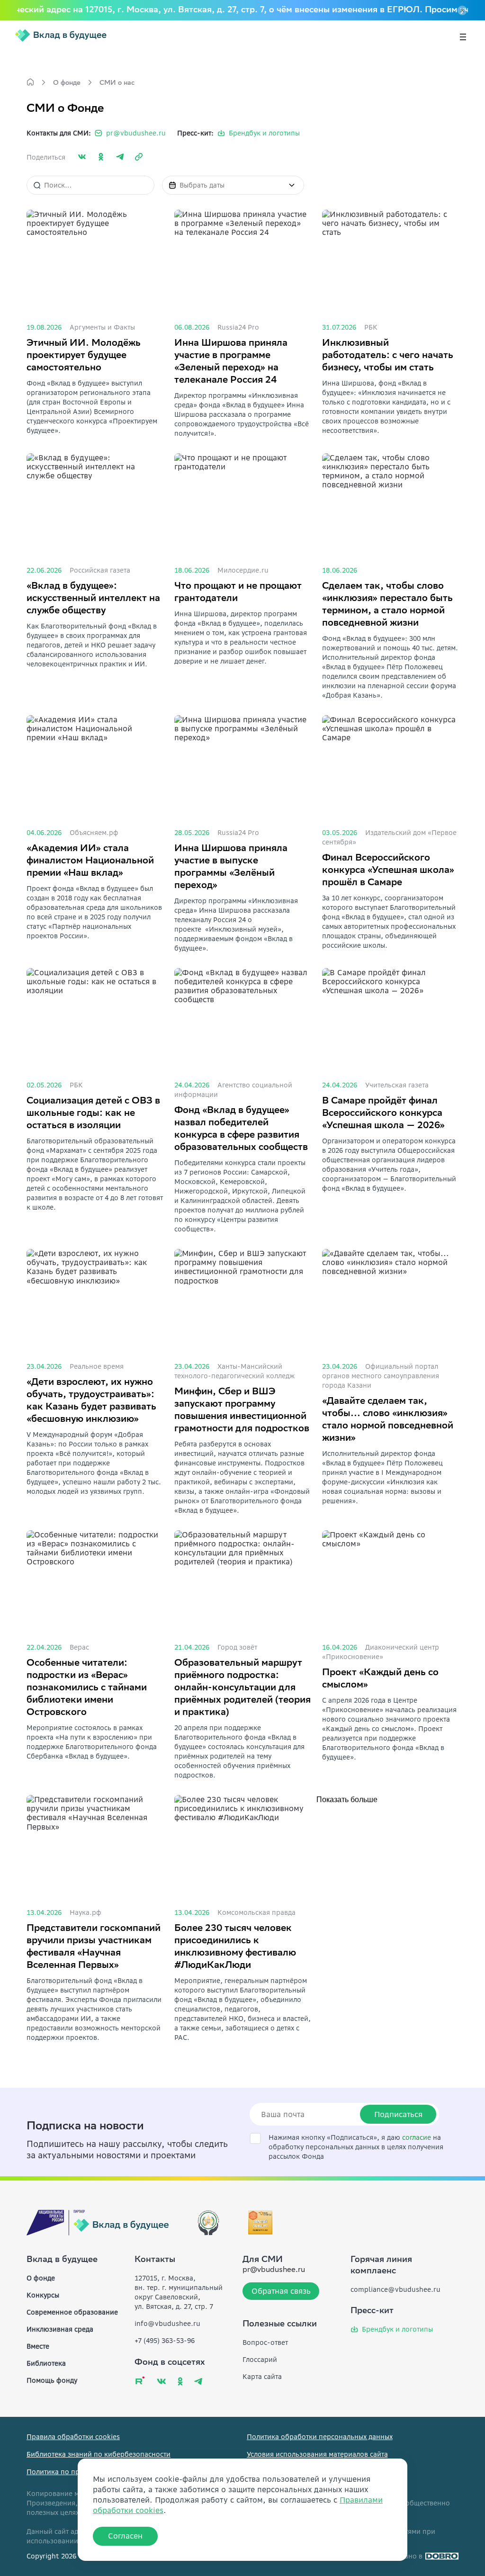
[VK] (162, 2381)
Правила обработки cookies (73, 2437)
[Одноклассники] (180, 2381)
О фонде (41, 2278)
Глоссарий (260, 2360)
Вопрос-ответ (265, 2343)
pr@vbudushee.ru (274, 2270)
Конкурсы (43, 2295)
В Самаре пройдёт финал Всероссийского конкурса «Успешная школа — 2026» (383, 1114)
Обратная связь (281, 2291)
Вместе (38, 2346)
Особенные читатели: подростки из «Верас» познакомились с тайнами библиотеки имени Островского (87, 1688)
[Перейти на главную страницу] (30, 83)
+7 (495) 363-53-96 (165, 2341)
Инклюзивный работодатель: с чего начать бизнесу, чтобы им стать (388, 356)
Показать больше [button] (347, 1800)
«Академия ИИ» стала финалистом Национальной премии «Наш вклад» (90, 862)
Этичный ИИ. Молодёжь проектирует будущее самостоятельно (84, 356)
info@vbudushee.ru (167, 2324)
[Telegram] (198, 2381)
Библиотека (46, 2363)
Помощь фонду (52, 2380)
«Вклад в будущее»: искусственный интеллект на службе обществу (93, 599)
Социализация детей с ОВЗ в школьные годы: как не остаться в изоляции (93, 1114)
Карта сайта (262, 2377)
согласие (417, 2137)
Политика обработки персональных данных (320, 2437)
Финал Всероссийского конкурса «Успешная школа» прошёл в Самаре (388, 871)
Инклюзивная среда (60, 2329)
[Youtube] (140, 2380)
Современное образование (72, 2312)
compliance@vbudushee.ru (395, 2289)
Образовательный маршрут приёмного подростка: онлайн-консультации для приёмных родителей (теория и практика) (242, 1688)
